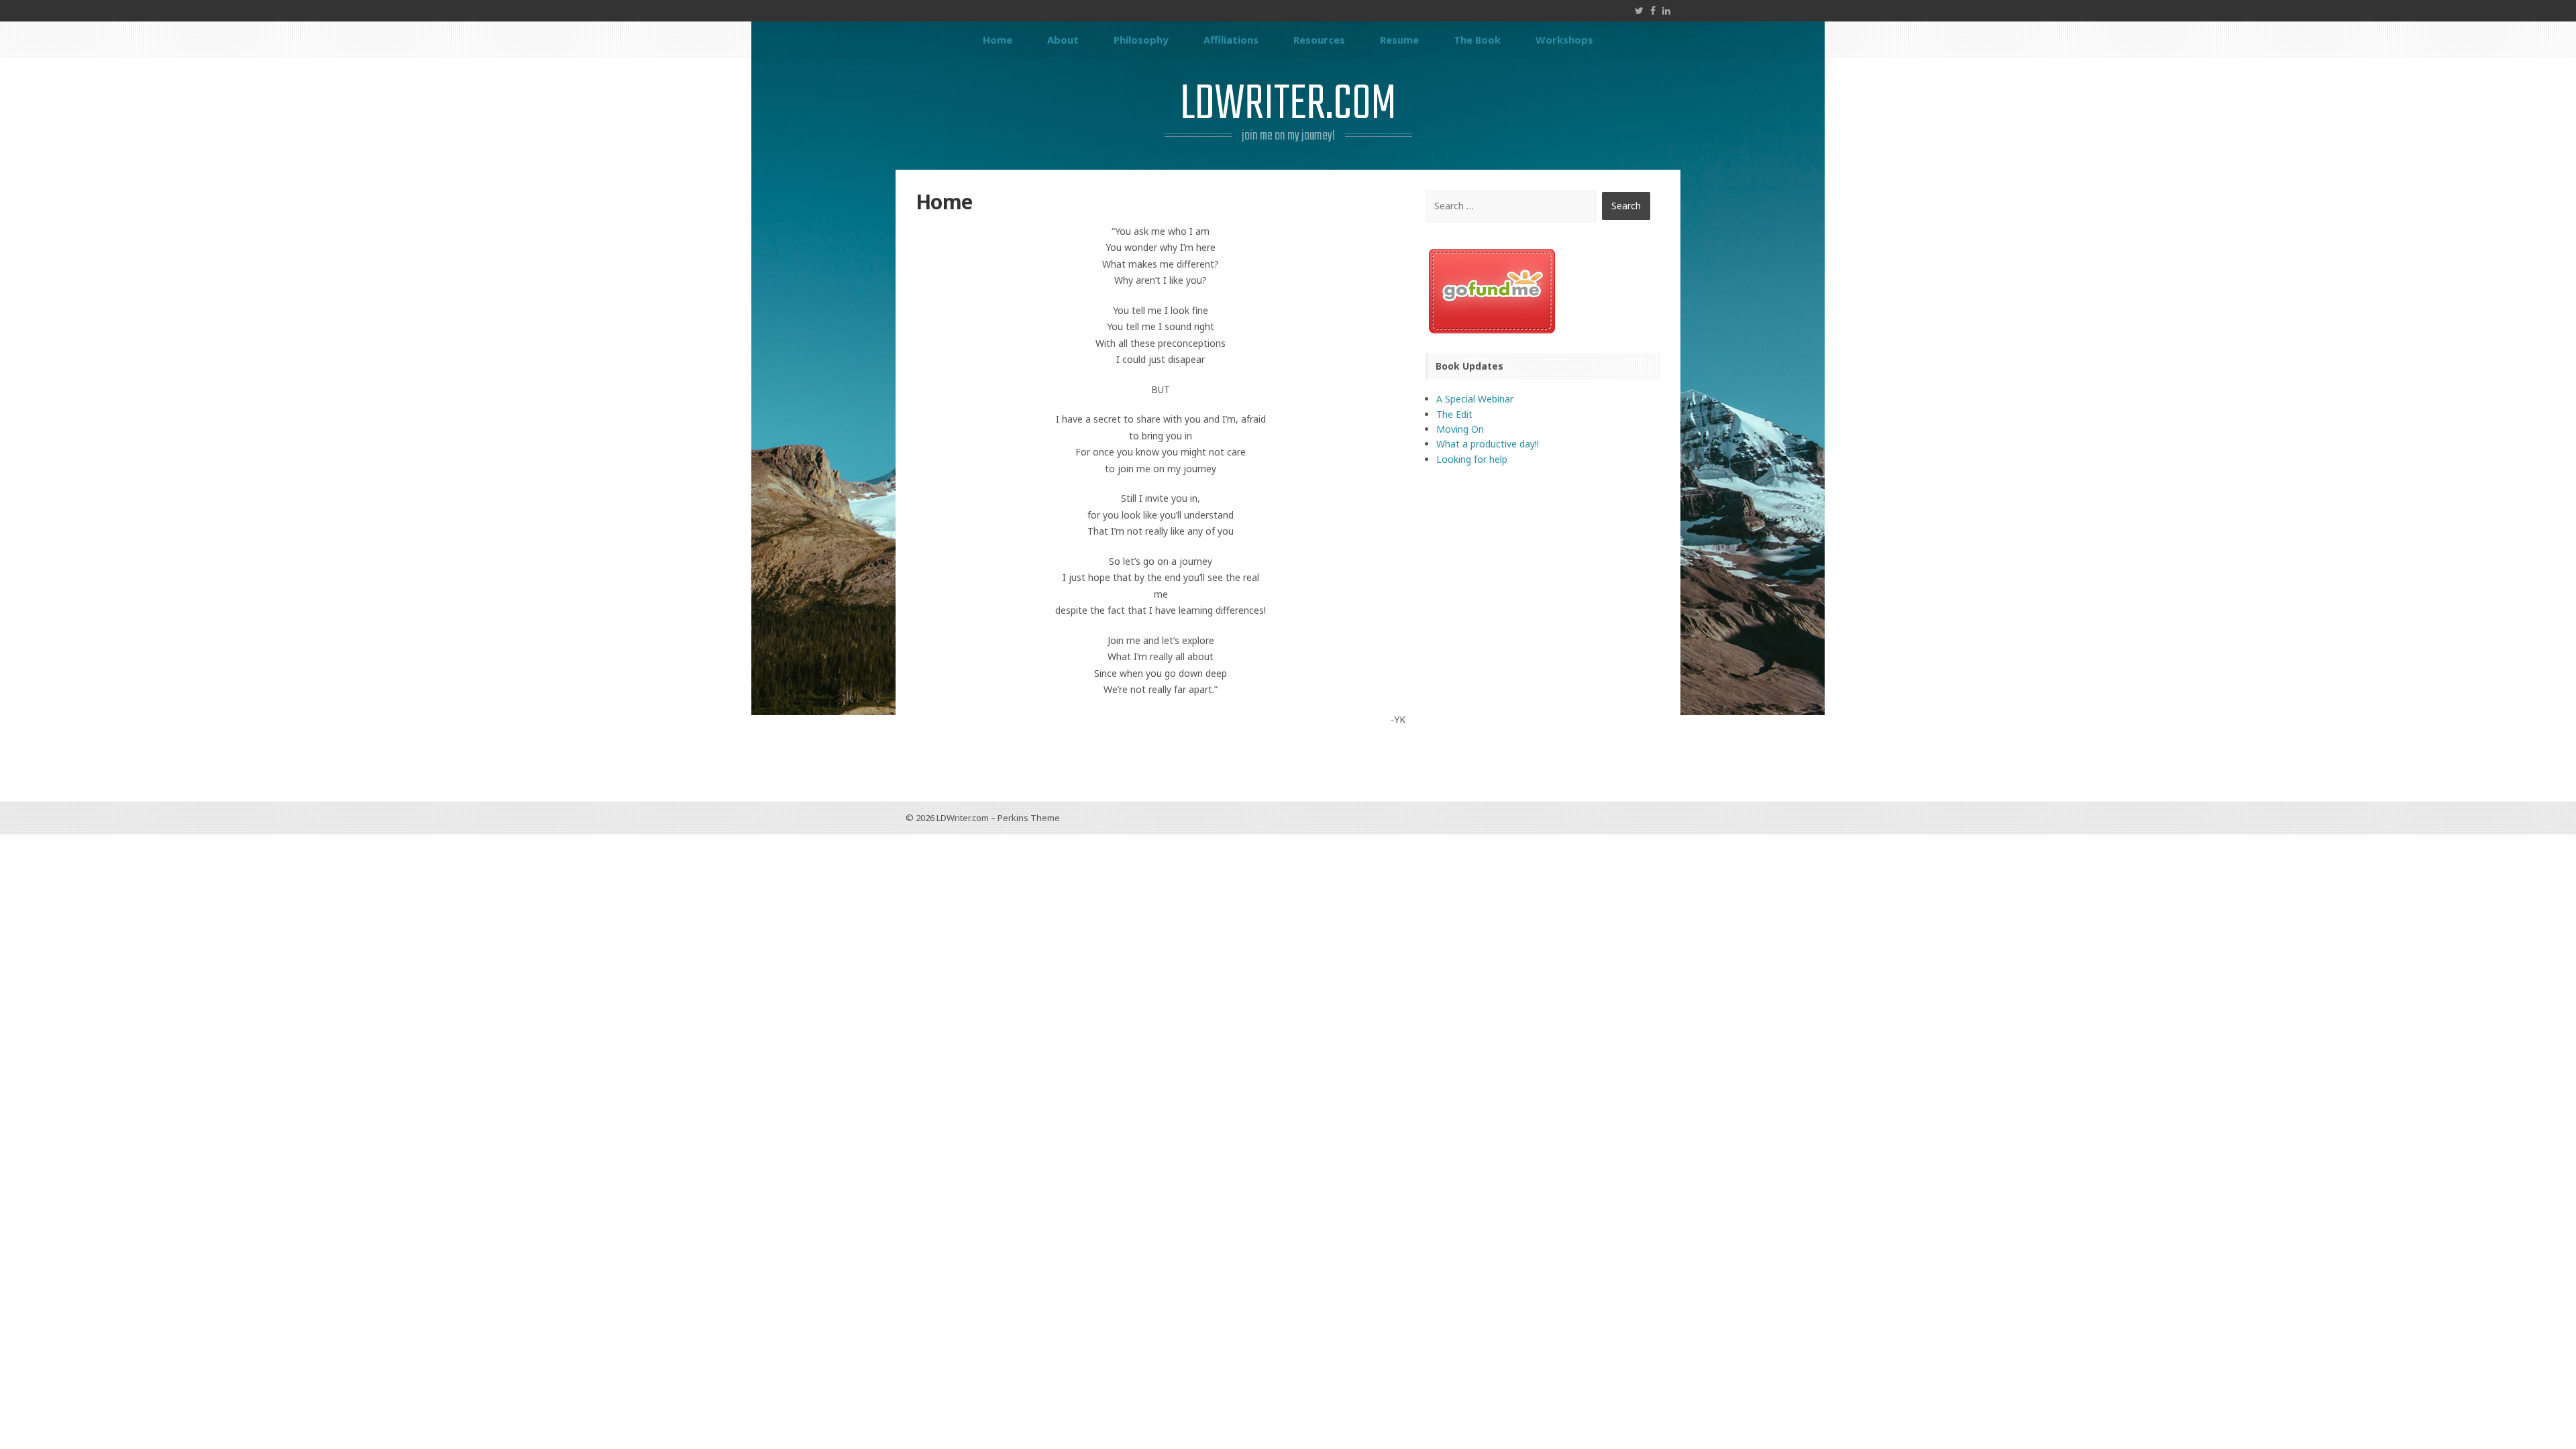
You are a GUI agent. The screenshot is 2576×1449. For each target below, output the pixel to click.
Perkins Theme (1029, 818)
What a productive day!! (1488, 444)
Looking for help (1472, 459)
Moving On (1460, 429)
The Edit (1454, 414)
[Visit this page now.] (1543, 291)
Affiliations (1231, 40)
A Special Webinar (1475, 399)
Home (998, 40)
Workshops (1564, 40)
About (1063, 40)
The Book (1477, 40)
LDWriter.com (1288, 105)
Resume (1399, 40)
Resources (1319, 40)
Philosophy (1141, 40)
